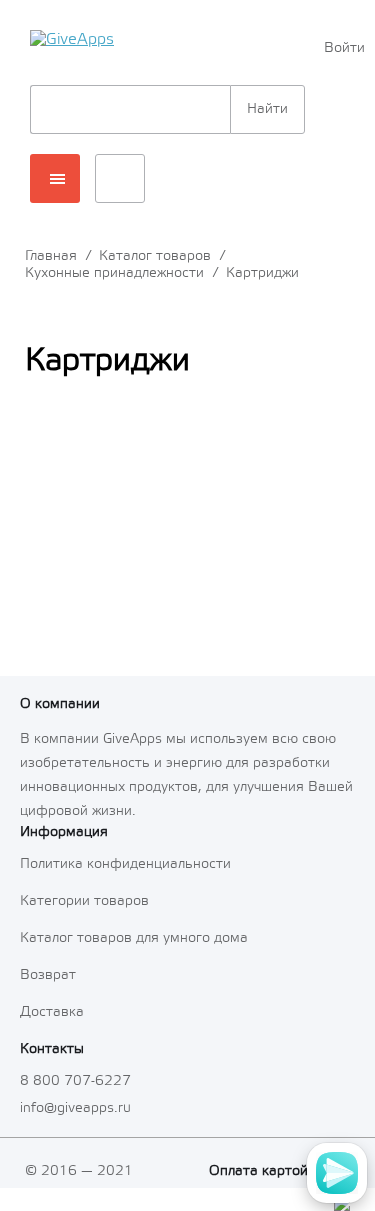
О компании (60, 704)
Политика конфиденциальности (125, 864)
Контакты (52, 1049)
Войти (342, 48)
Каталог (55, 178)
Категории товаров (84, 901)
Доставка (52, 1012)
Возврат (48, 975)
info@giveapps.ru (75, 1108)
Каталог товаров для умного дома (134, 938)
